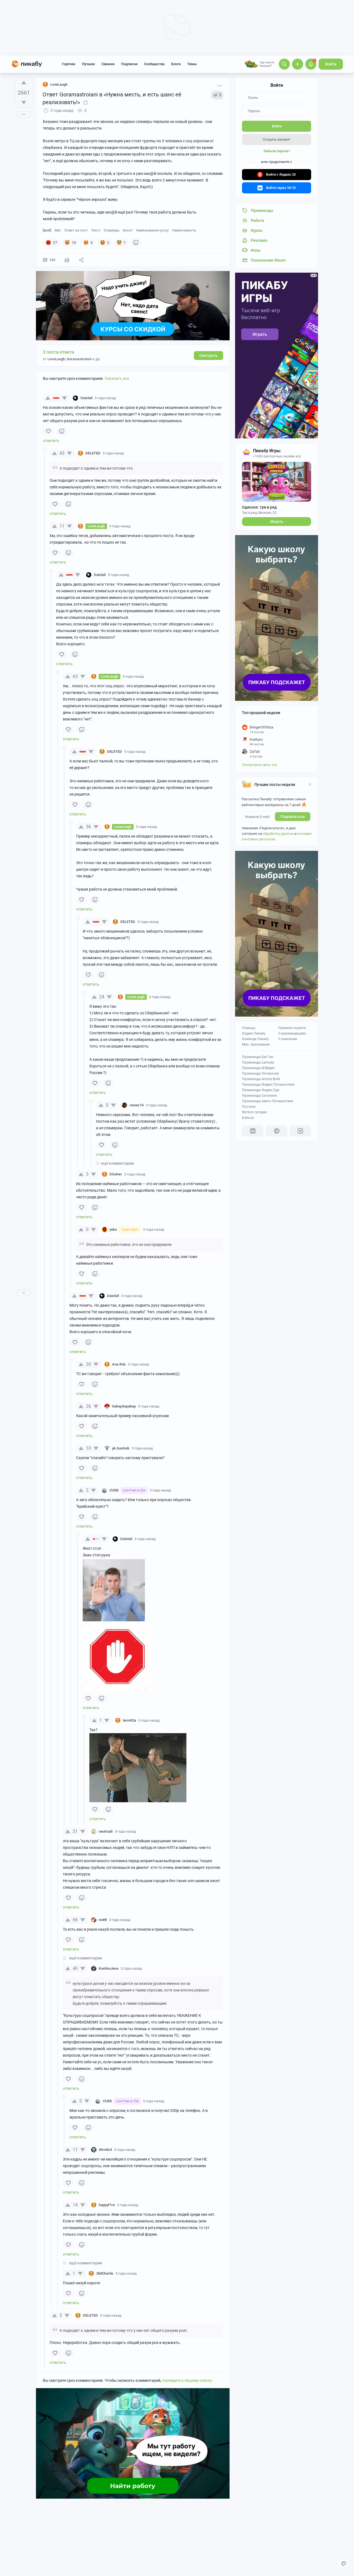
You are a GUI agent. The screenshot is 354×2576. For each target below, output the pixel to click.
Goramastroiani (79, 359)
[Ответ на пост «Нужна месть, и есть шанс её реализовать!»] (85, 102)
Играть (277, 522)
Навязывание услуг (153, 230)
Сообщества (154, 64)
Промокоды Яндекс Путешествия (268, 1085)
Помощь (249, 1028)
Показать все (117, 378)
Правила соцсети (292, 1028)
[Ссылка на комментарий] (126, 398)
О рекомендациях (292, 1033)
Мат (58, 230)
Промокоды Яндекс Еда (261, 1090)
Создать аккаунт (277, 139)
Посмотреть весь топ (260, 765)
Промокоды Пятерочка (260, 1073)
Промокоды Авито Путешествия (268, 1101)
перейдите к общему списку (187, 2380)
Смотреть (209, 356)
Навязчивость (184, 230)
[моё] (47, 230)
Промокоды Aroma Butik (261, 1079)
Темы (192, 64)
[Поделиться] (81, 260)
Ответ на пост (76, 230)
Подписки (129, 64)
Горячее (69, 64)
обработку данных (278, 834)
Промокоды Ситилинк (259, 1096)
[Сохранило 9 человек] (67, 260)
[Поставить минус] (24, 102)
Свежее (108, 64)
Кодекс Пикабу (254, 1033)
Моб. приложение (256, 1044)
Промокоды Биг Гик (258, 1057)
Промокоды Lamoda (258, 1062)
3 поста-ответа (58, 352)
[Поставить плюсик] (24, 83)
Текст (96, 230)
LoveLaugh (59, 84)
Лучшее (88, 64)
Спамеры (112, 230)
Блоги (176, 64)
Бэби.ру (248, 1118)
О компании (288, 1039)
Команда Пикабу (255, 1039)
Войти (331, 64)
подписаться (293, 817)
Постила (249, 1107)
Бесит (128, 230)
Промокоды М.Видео (258, 1068)
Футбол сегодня (254, 1112)
